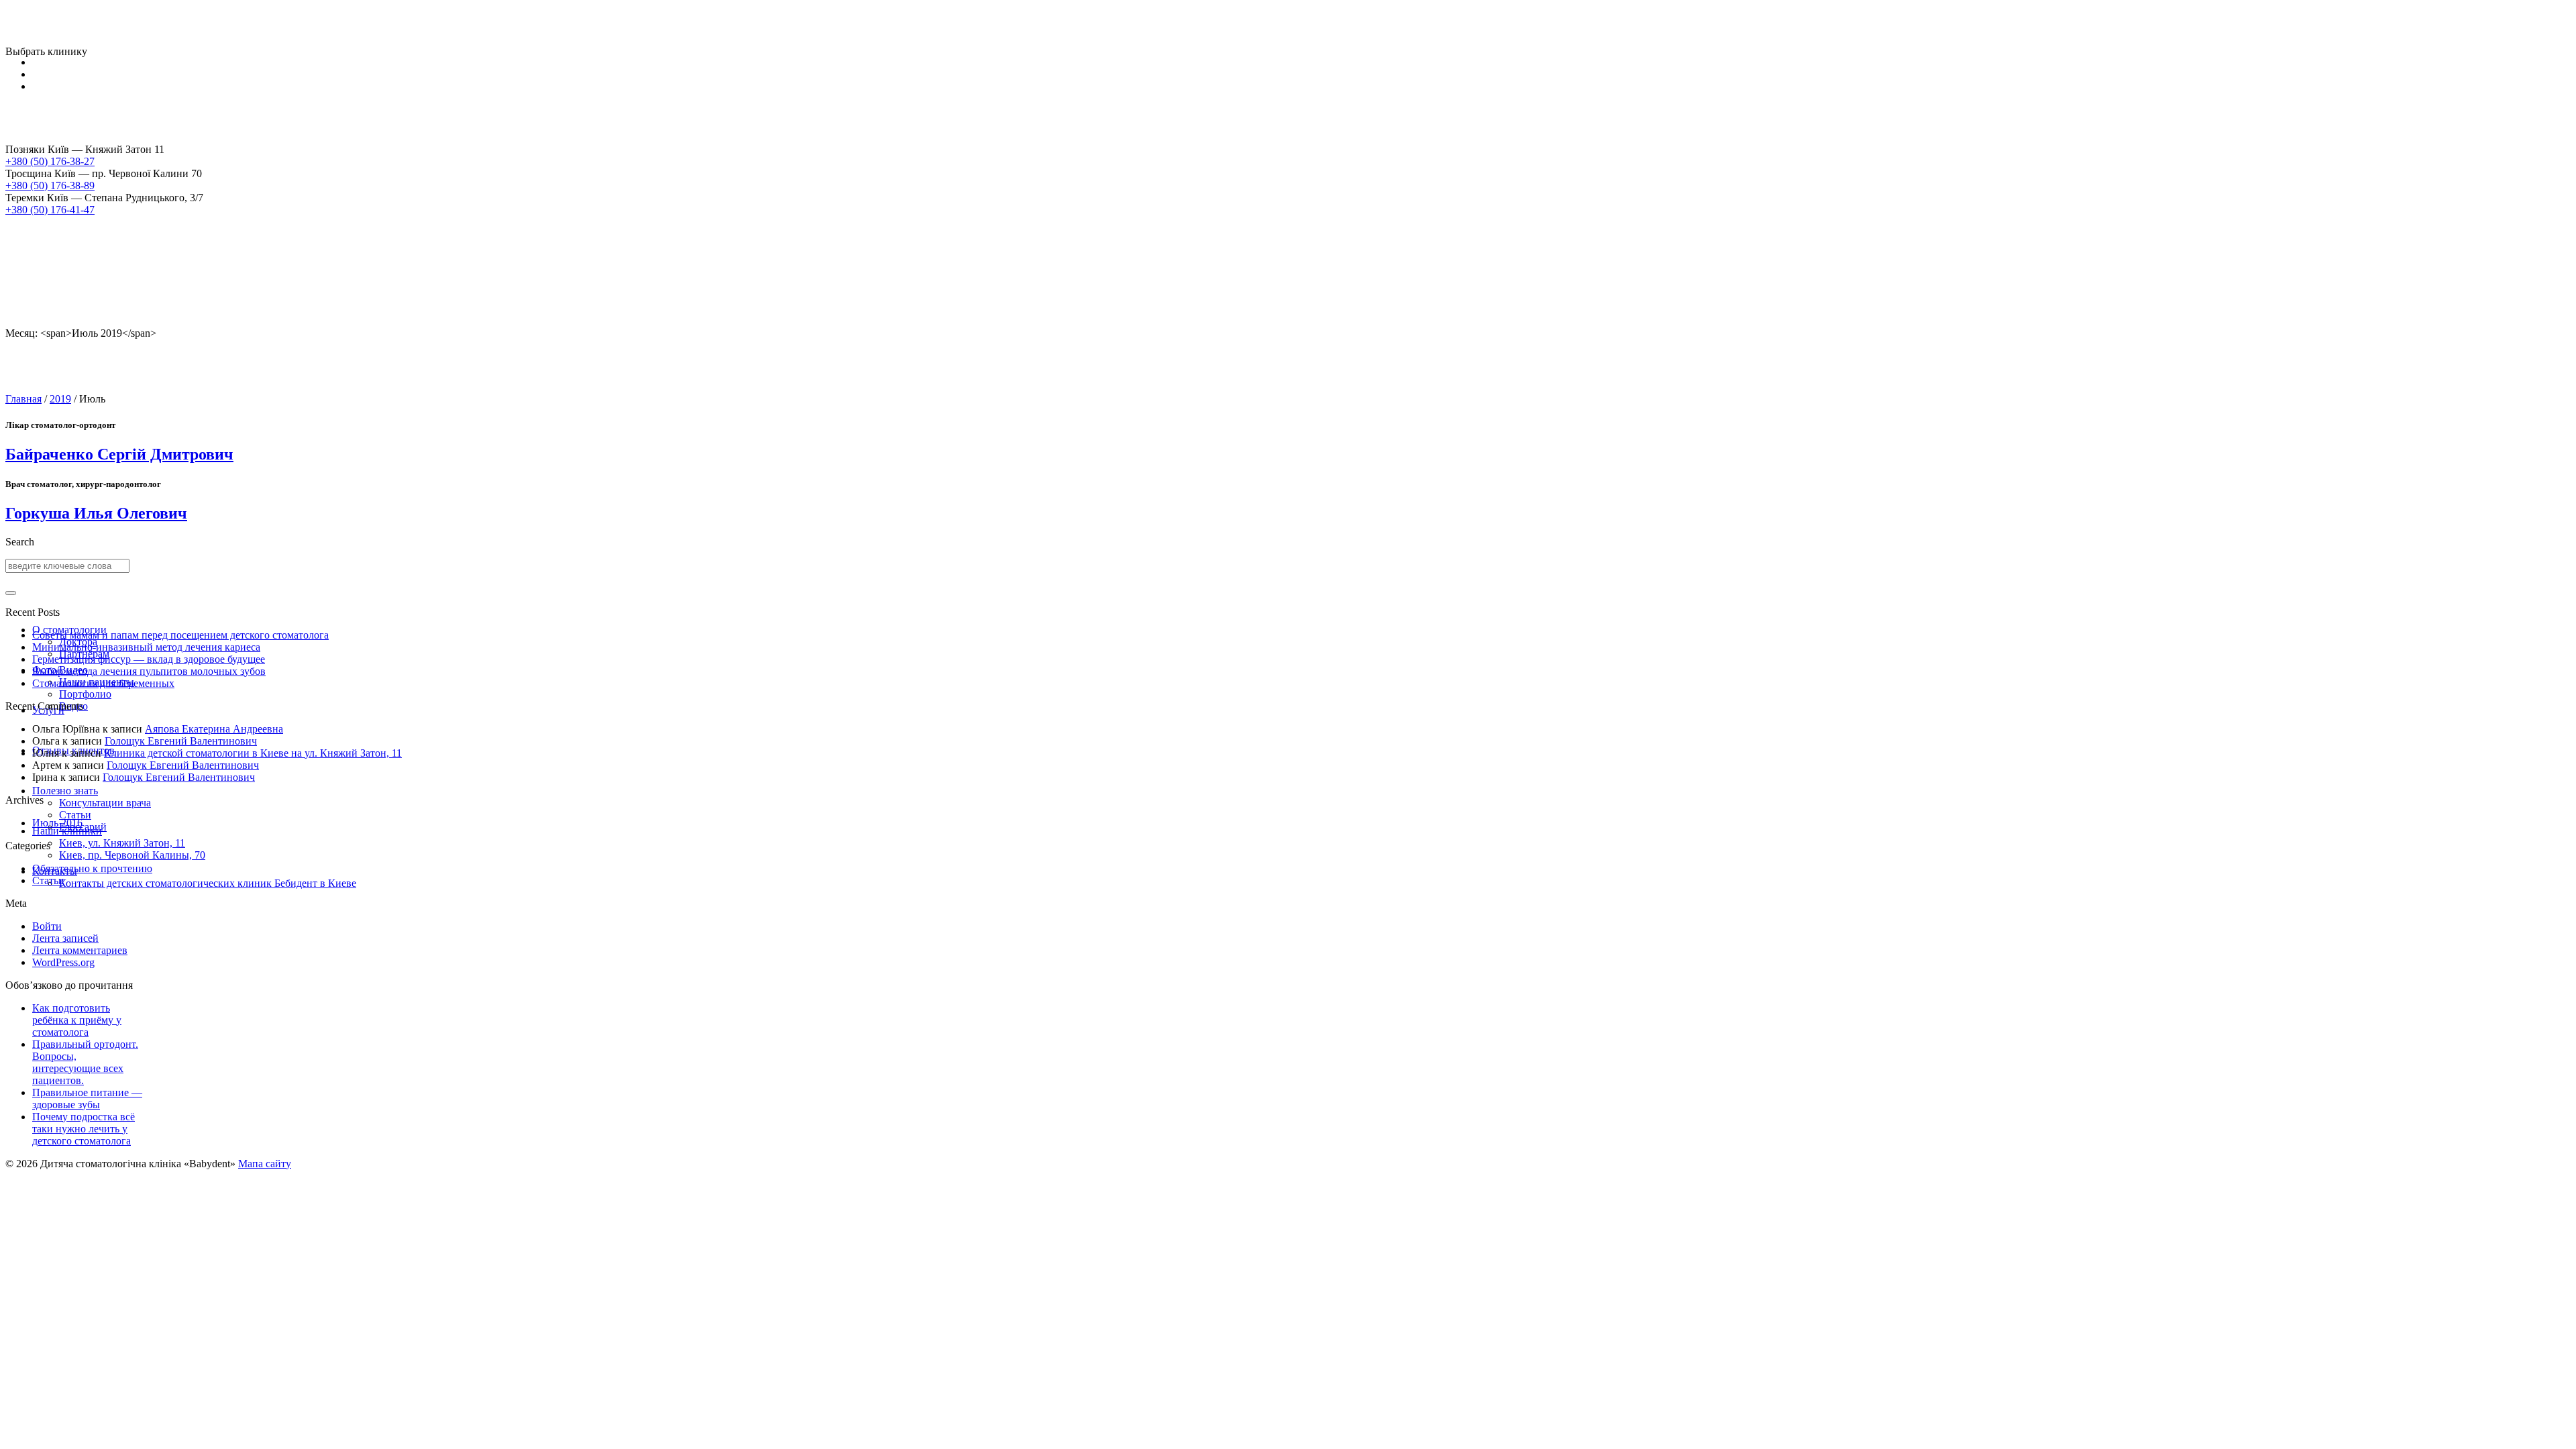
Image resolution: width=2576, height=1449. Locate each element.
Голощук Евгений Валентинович (181, 741)
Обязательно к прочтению (92, 868)
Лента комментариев (80, 950)
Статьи (48, 880)
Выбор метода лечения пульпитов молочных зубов (149, 671)
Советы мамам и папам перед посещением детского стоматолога (180, 635)
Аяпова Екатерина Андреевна (214, 729)
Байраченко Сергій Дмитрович (119, 454)
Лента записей (65, 938)
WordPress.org (63, 962)
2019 (60, 399)
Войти (47, 926)
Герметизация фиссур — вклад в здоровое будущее (149, 659)
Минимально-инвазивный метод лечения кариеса (146, 647)
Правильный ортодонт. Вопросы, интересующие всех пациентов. (85, 1062)
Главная (23, 399)
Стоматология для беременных (103, 683)
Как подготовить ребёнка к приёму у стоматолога (77, 1020)
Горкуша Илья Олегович (96, 513)
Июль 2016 (57, 823)
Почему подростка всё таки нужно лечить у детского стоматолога (84, 1129)
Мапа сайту (265, 1164)
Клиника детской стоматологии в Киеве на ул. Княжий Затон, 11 (253, 753)
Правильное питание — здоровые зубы (87, 1098)
